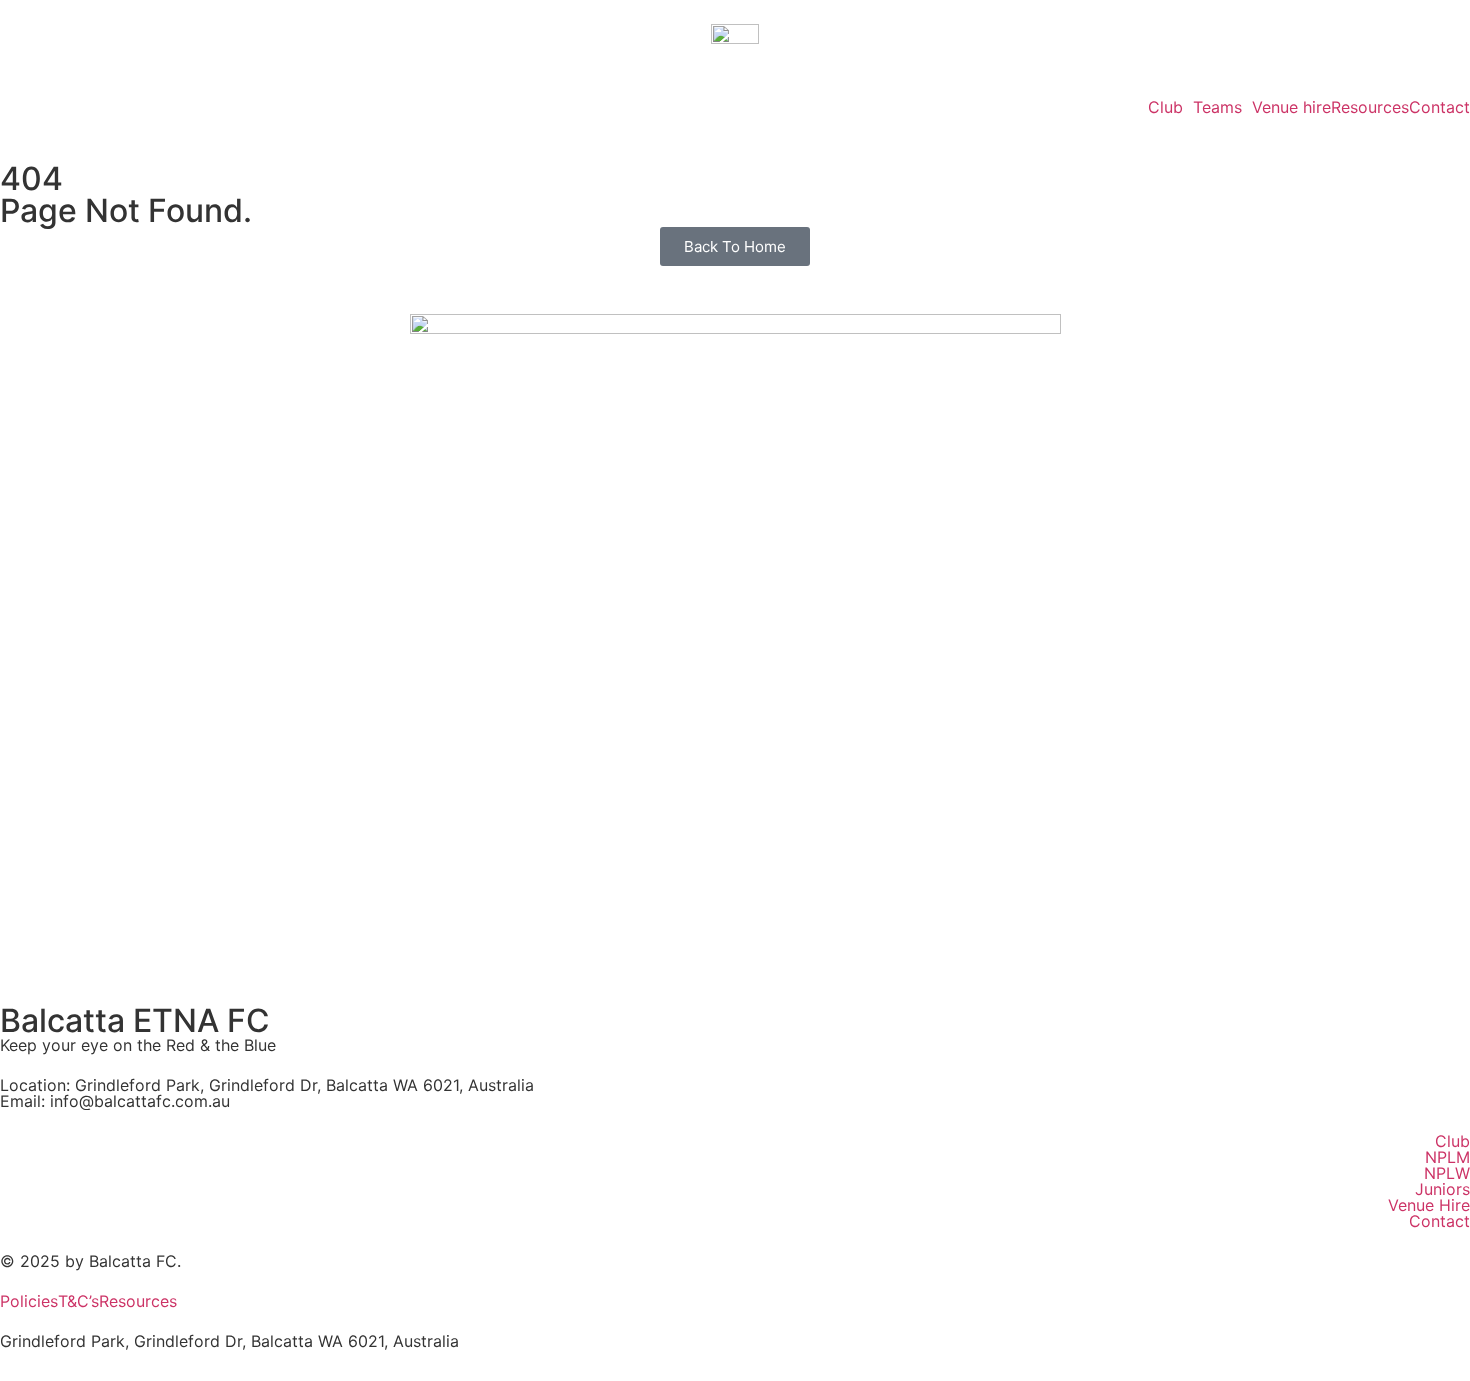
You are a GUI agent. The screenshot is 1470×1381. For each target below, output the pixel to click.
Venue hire (1291, 107)
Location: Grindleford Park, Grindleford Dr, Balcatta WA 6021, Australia (267, 1085)
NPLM (1447, 1157)
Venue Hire (1429, 1205)
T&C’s (78, 1301)
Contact (1439, 107)
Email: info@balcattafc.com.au (115, 1101)
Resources (1370, 107)
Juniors (1442, 1189)
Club (1165, 107)
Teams (1217, 107)
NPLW (1447, 1173)
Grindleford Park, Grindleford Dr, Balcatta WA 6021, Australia (229, 1341)
